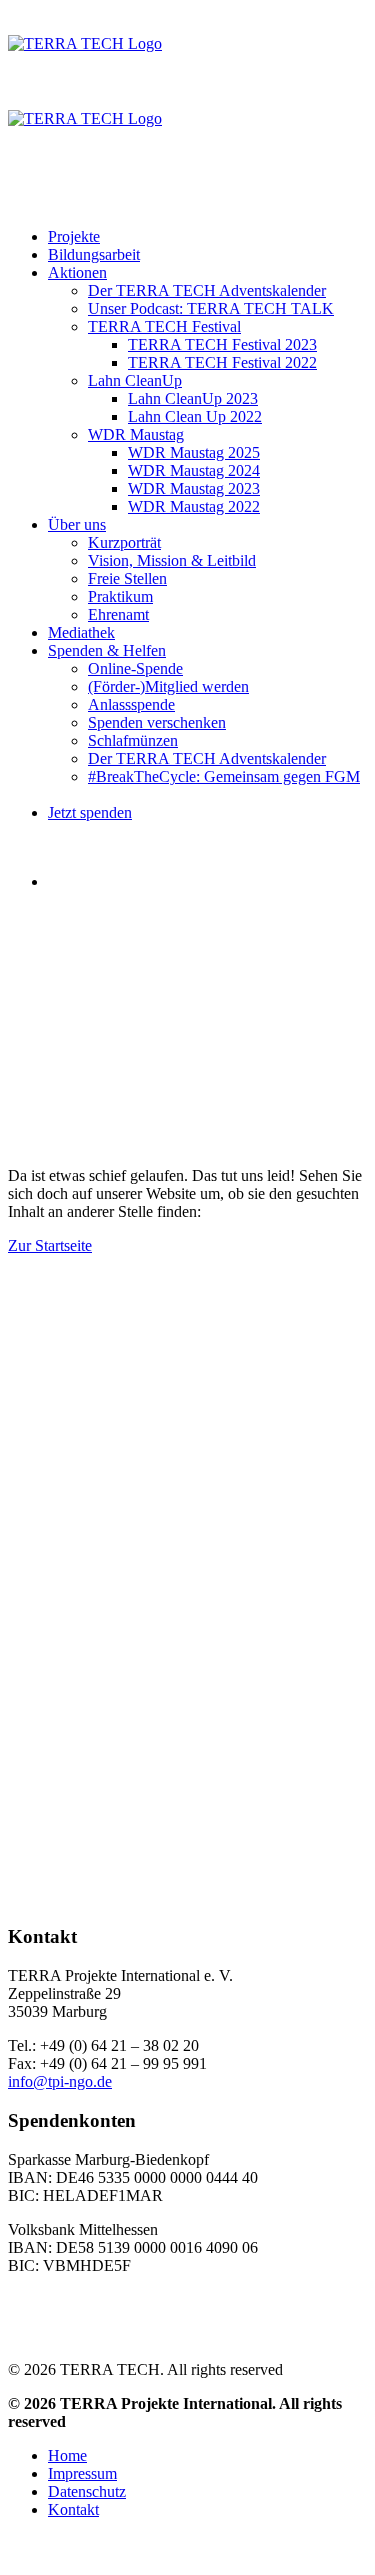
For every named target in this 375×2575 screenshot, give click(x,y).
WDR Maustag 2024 (194, 470)
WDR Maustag (136, 434)
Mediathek (81, 632)
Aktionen (77, 272)
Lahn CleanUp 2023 (193, 398)
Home (67, 2455)
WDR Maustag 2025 (194, 452)
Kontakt (73, 2509)
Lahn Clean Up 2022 (195, 416)
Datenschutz (87, 2491)
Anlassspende (131, 704)
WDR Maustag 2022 (194, 506)
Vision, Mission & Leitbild (172, 560)
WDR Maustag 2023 (194, 488)
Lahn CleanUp (135, 380)
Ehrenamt (118, 614)
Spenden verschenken (157, 722)
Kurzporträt (124, 542)
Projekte (74, 236)
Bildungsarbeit (94, 254)
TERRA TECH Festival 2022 (222, 362)
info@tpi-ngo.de (60, 2081)
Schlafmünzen (133, 740)
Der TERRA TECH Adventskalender (207, 290)
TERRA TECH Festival (164, 326)
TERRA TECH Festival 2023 (222, 344)
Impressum (82, 2473)
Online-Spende (135, 668)
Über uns (77, 524)
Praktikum (120, 596)
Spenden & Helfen (107, 650)
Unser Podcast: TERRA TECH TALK (211, 308)
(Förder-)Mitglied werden (168, 686)
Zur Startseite (50, 1245)
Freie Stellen (127, 578)
